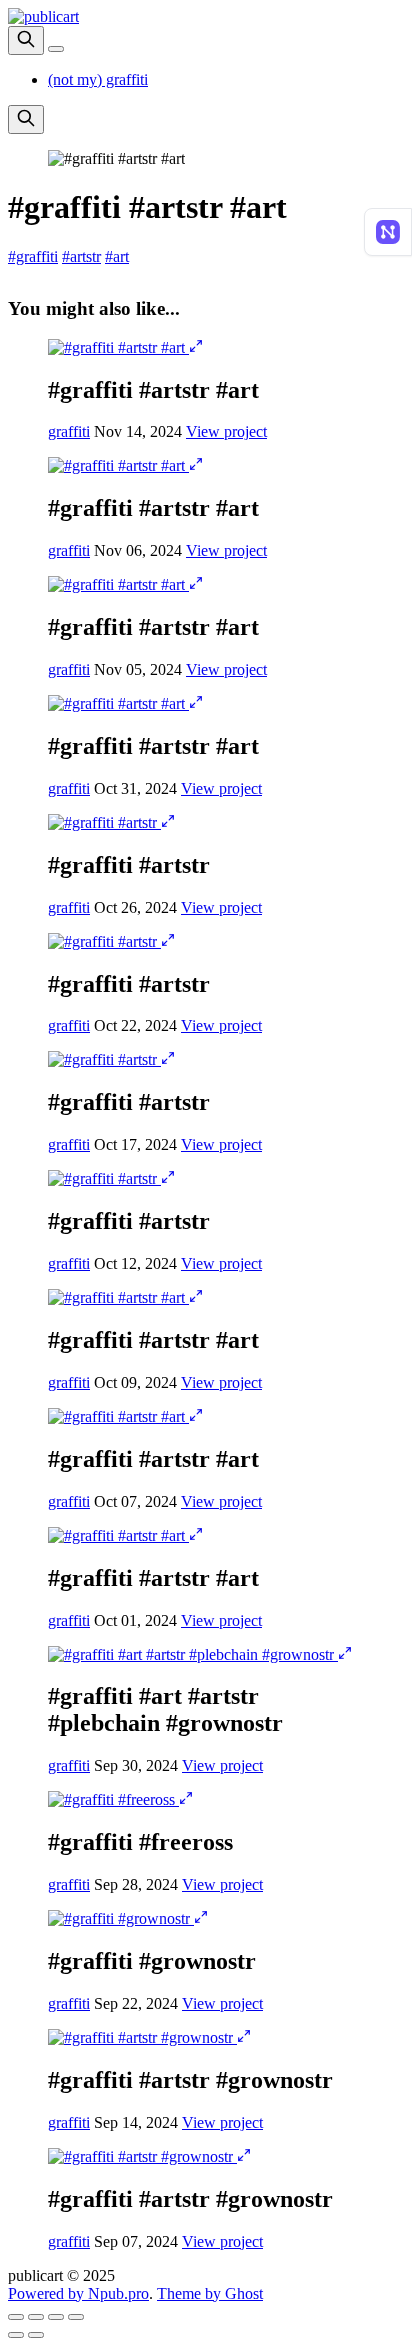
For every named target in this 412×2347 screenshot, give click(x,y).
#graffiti (33, 256)
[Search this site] (26, 40)
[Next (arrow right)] (36, 2335)
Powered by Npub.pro (78, 2293)
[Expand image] (196, 347)
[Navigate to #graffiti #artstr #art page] (118, 347)
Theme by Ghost (210, 2293)
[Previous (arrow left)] (16, 2335)
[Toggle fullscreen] (56, 2317)
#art (117, 256)
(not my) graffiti (98, 79)
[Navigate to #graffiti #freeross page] (113, 1799)
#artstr (81, 256)
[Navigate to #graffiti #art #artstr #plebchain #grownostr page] (193, 1654)
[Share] (36, 2317)
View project (226, 431)
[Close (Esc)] (16, 2317)
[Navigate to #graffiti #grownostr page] (121, 1918)
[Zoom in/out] (76, 2317)
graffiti (69, 431)
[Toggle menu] (56, 49)
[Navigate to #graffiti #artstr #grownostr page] (142, 2037)
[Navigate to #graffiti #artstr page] (104, 822)
